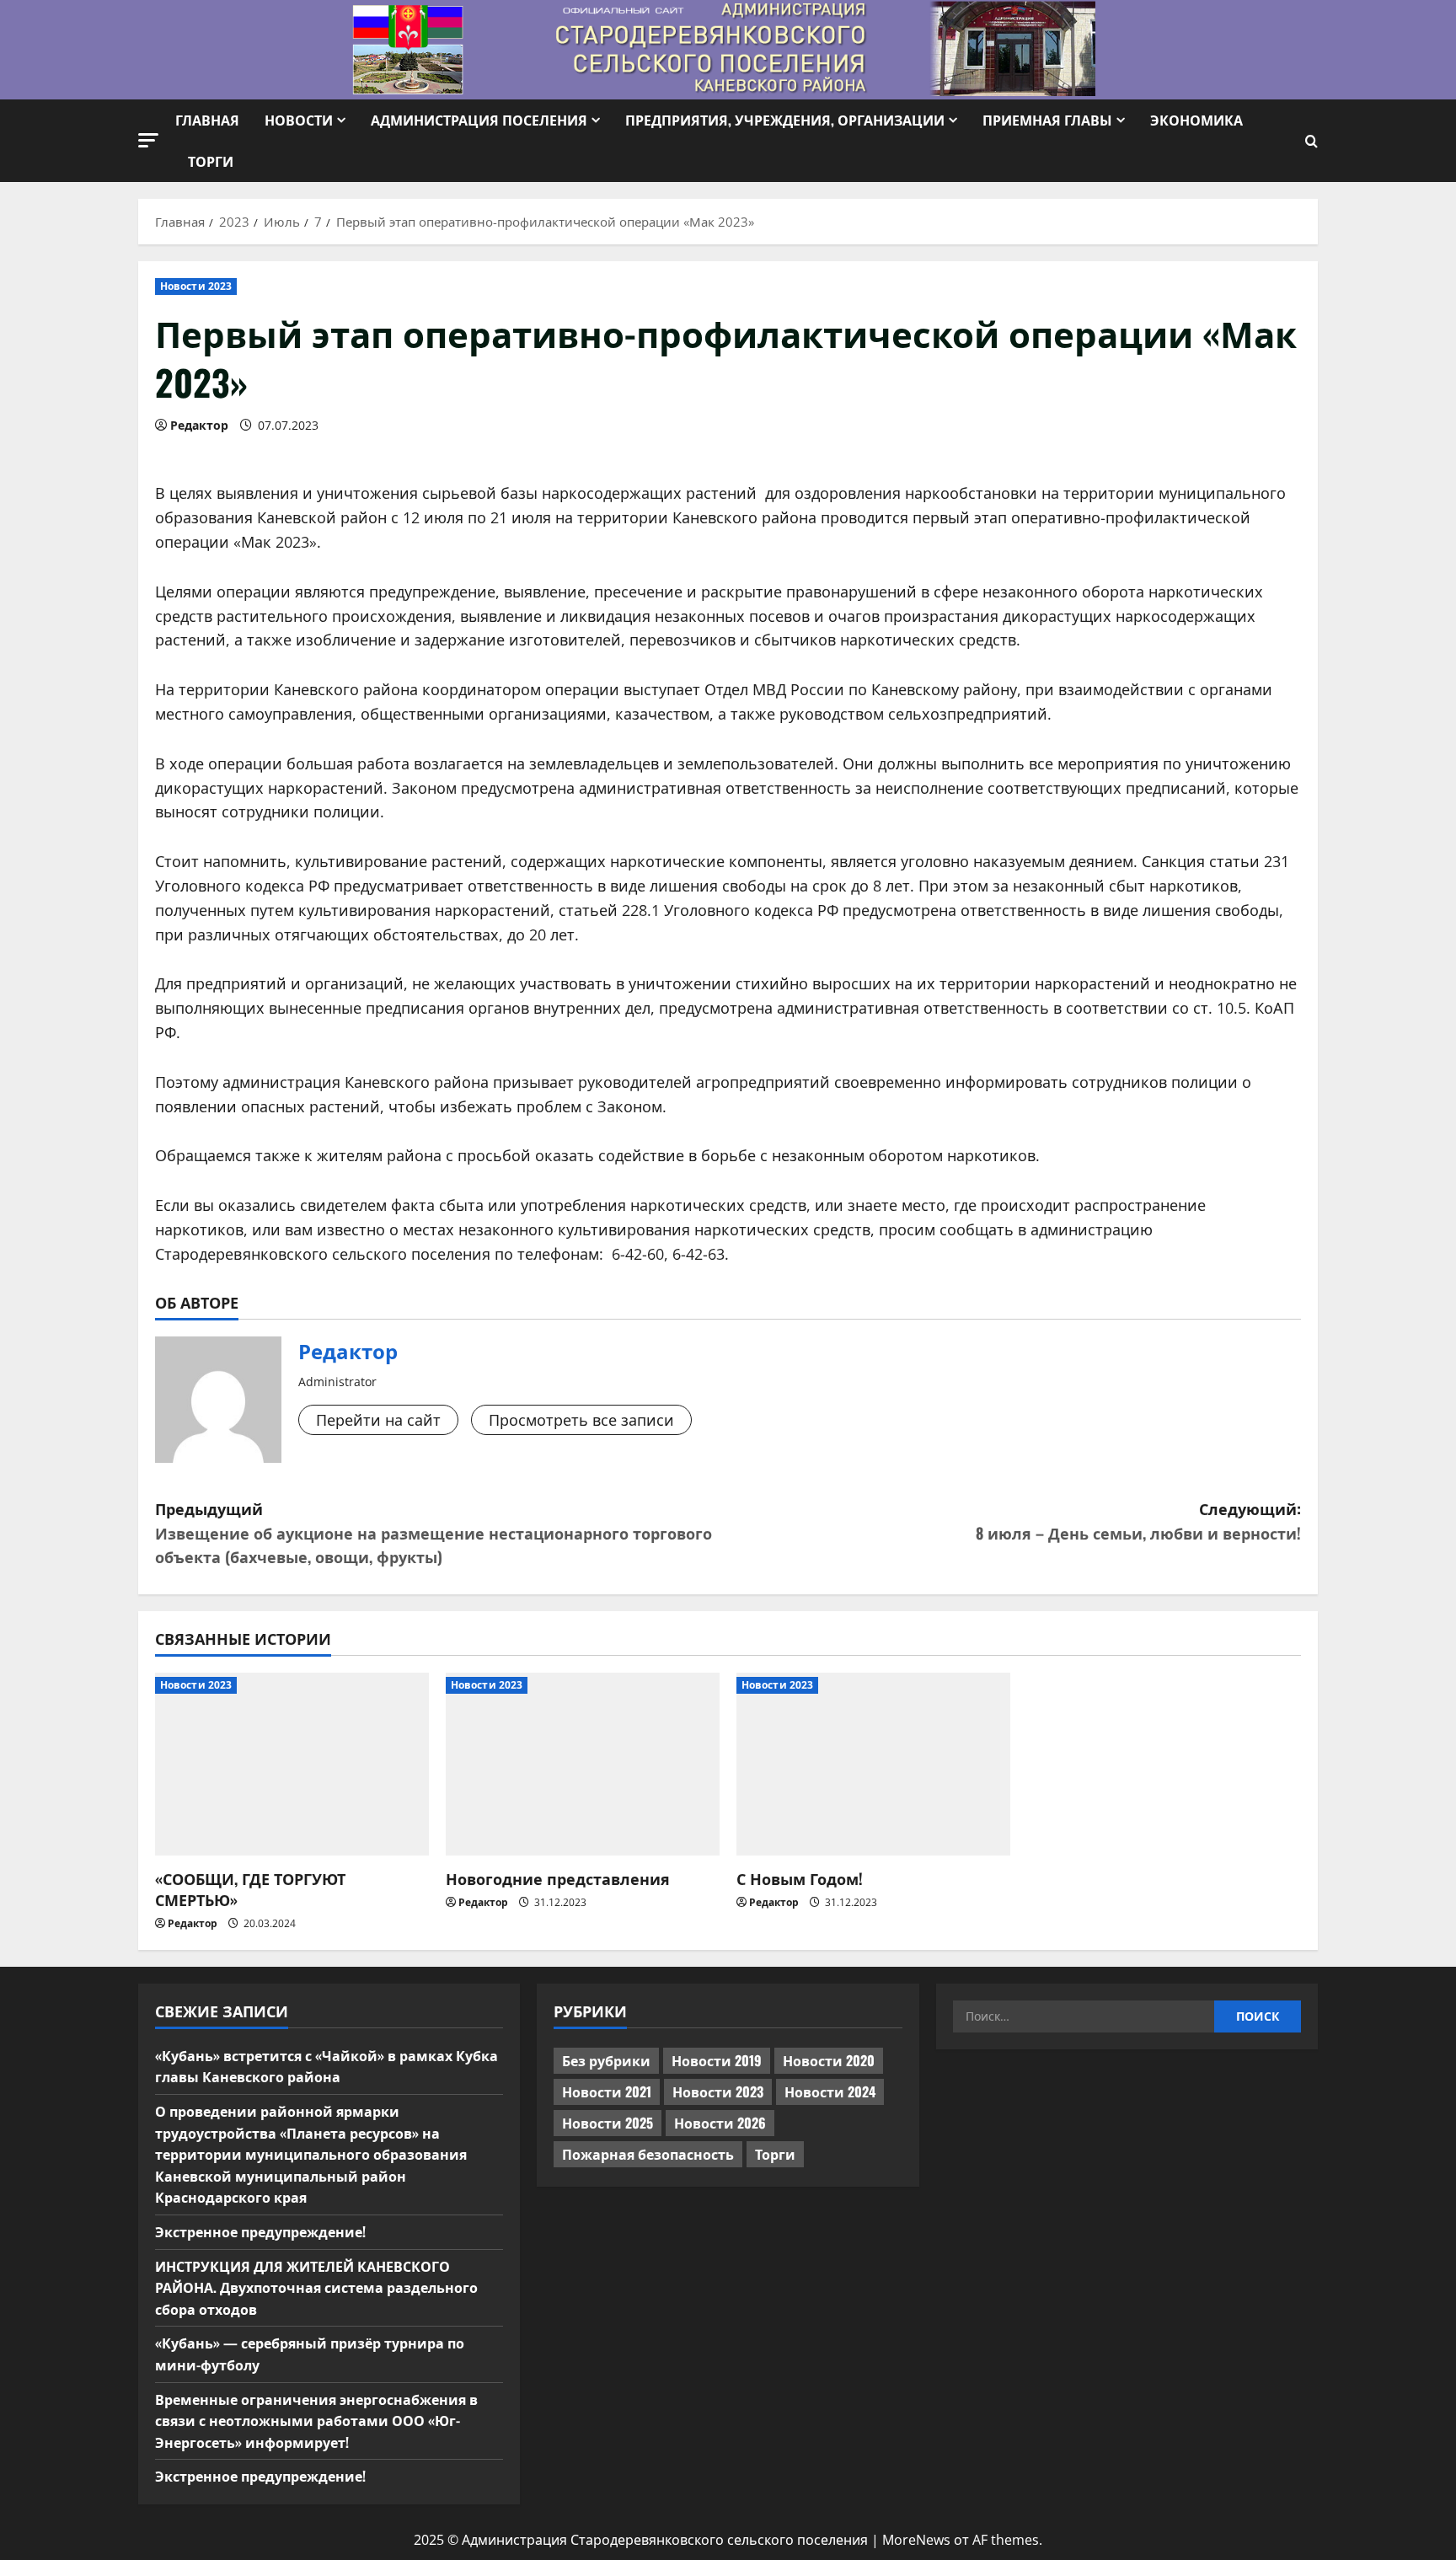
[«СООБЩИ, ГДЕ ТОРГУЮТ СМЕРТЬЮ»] (292, 1764)
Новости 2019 (717, 2060)
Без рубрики (606, 2060)
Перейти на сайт (378, 1420)
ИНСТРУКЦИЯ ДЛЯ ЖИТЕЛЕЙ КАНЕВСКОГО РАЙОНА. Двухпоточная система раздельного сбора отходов (316, 2287)
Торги (211, 161)
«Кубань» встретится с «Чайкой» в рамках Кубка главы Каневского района (327, 2066)
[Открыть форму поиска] (1311, 141)
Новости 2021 (607, 2091)
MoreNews (916, 2540)
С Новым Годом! (800, 1878)
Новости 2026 (720, 2123)
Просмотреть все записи (581, 1420)
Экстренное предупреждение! (260, 2231)
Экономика (1196, 120)
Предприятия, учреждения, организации (785, 120)
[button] (148, 140)
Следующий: (1138, 1521)
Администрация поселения (479, 120)
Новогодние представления (558, 1878)
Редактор (199, 425)
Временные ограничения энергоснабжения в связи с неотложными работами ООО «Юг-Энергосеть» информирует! (316, 2421)
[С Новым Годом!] (873, 1764)
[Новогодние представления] (583, 1764)
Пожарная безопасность (648, 2154)
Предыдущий (434, 1533)
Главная (207, 120)
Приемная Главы (1047, 120)
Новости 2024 (830, 2091)
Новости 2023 (196, 286)
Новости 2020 (829, 2060)
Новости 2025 (608, 2123)
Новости (299, 120)
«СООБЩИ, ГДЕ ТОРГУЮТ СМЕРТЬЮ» (250, 1889)
